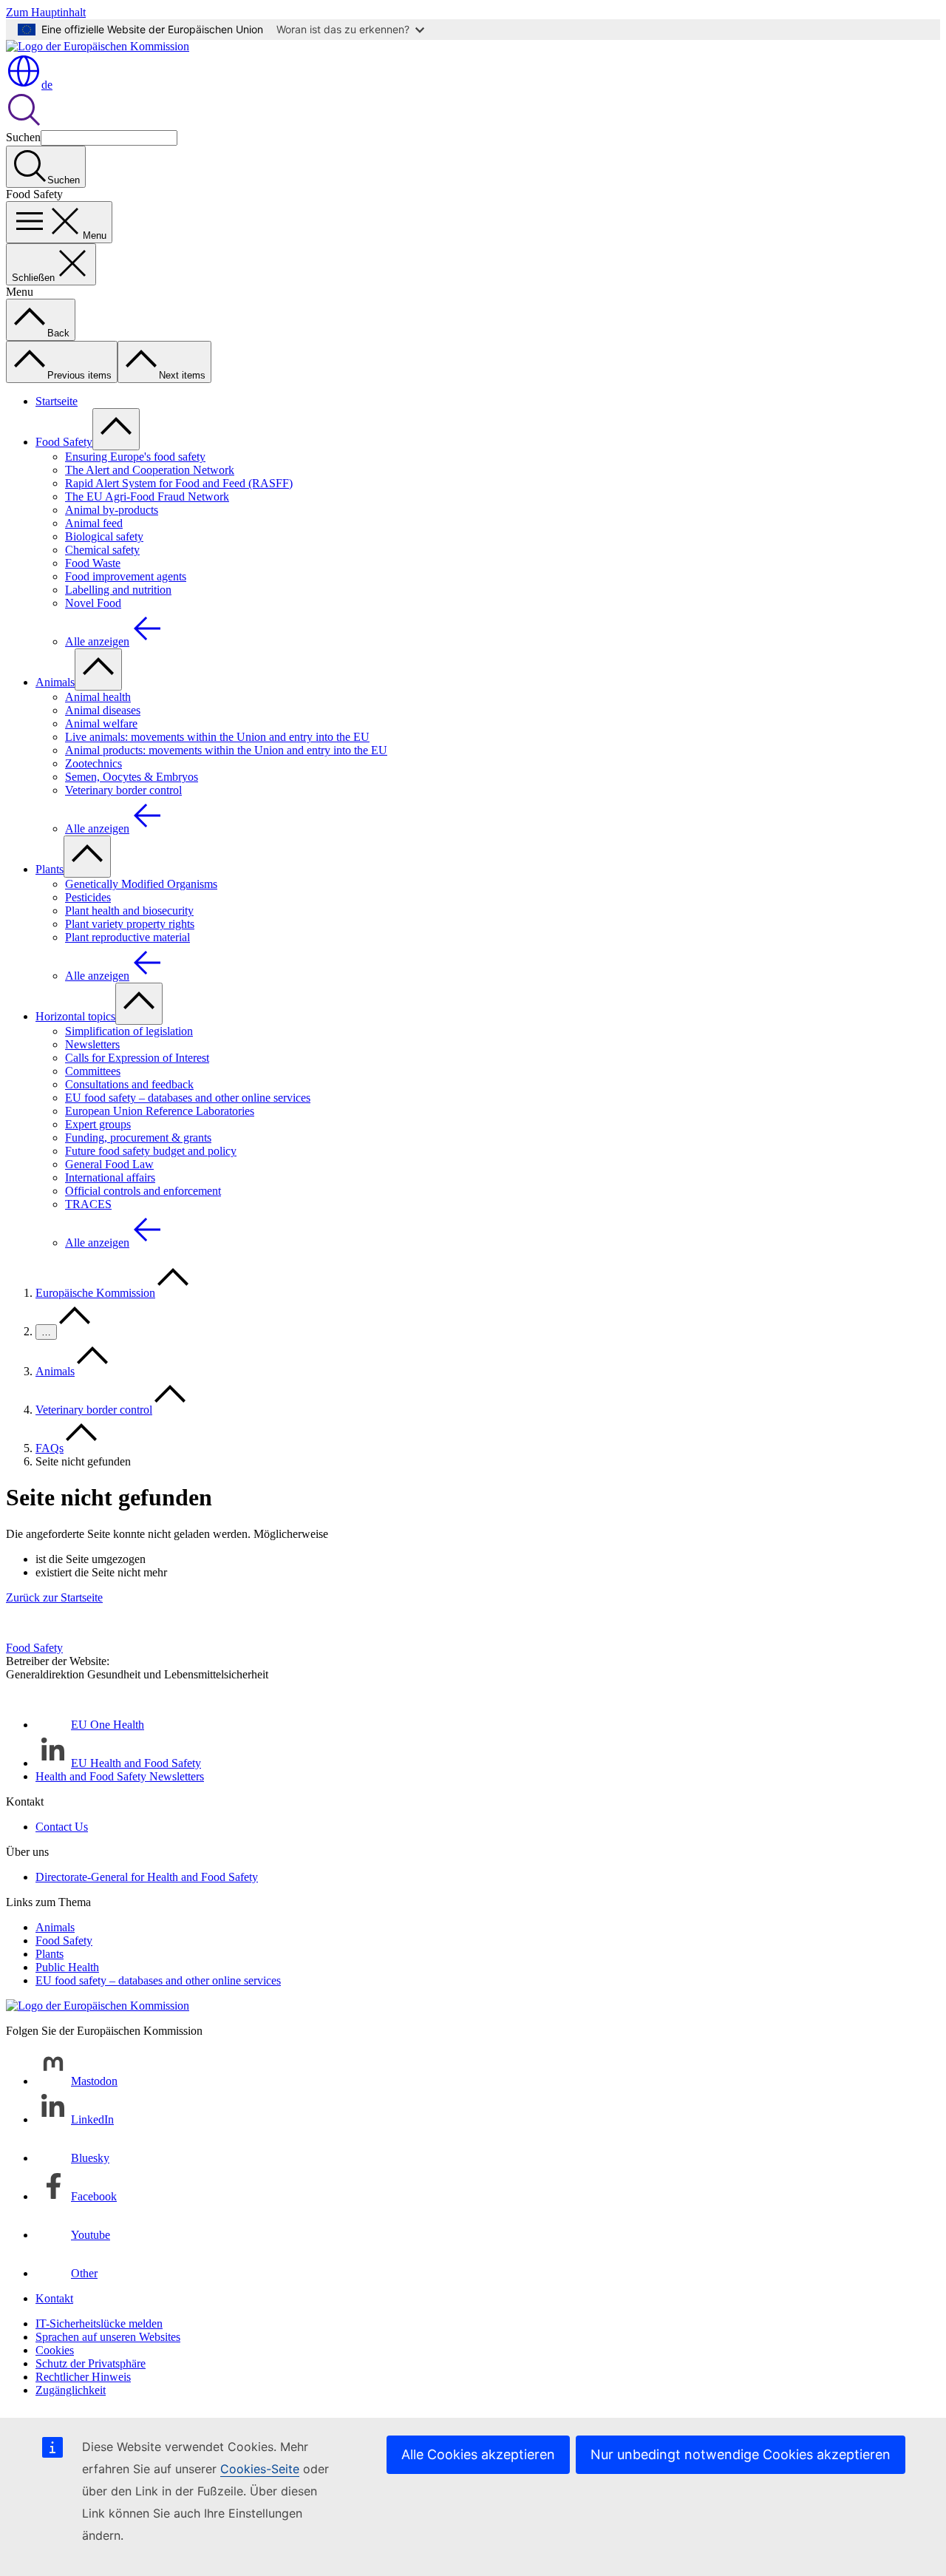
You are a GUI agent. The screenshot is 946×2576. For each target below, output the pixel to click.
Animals (55, 682)
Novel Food (93, 603)
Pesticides (88, 897)
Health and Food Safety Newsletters (120, 1776)
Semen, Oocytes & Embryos (132, 777)
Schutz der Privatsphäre (91, 2363)
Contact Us (62, 1827)
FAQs (50, 1448)
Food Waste (93, 563)
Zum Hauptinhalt (46, 12)
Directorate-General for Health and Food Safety (147, 1877)
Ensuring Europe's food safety (135, 457)
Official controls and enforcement (143, 1191)
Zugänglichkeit (71, 2390)
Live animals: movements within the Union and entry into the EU (217, 737)
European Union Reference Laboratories (160, 1111)
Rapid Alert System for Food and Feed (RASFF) (179, 483)
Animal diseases (103, 710)
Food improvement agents (126, 576)
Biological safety (104, 536)
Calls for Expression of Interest (137, 1058)
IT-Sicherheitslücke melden (99, 2324)
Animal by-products (112, 510)
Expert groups (98, 1124)
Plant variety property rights (130, 924)
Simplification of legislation (129, 1031)
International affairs (110, 1177)
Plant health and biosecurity (129, 911)
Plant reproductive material (127, 937)
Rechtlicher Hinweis (83, 2377)
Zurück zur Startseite (54, 1597)
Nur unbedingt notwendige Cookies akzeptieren (741, 2454)
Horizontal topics (75, 1016)
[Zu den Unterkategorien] (116, 429)
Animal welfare (101, 723)
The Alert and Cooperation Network (150, 470)
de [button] (47, 85)
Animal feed (94, 523)
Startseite (57, 401)
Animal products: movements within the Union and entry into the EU (226, 750)
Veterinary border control (123, 790)
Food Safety (64, 442)
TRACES (88, 1204)
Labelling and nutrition (118, 590)
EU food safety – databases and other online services (188, 1098)
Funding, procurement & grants (138, 1138)
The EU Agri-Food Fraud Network (147, 496)
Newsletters (92, 1044)
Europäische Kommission (95, 1293)
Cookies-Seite (260, 2469)
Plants (50, 869)
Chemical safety (102, 550)
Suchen (23, 137)
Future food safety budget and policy (151, 1151)
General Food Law (109, 1164)
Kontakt (54, 2298)
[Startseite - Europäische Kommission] (98, 46)
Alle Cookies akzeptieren (478, 2454)
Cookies (55, 2350)
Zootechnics (93, 763)
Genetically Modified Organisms (141, 884)
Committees (93, 1071)
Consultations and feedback (129, 1084)
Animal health (98, 697)
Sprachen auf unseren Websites (108, 2337)
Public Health (67, 1967)
